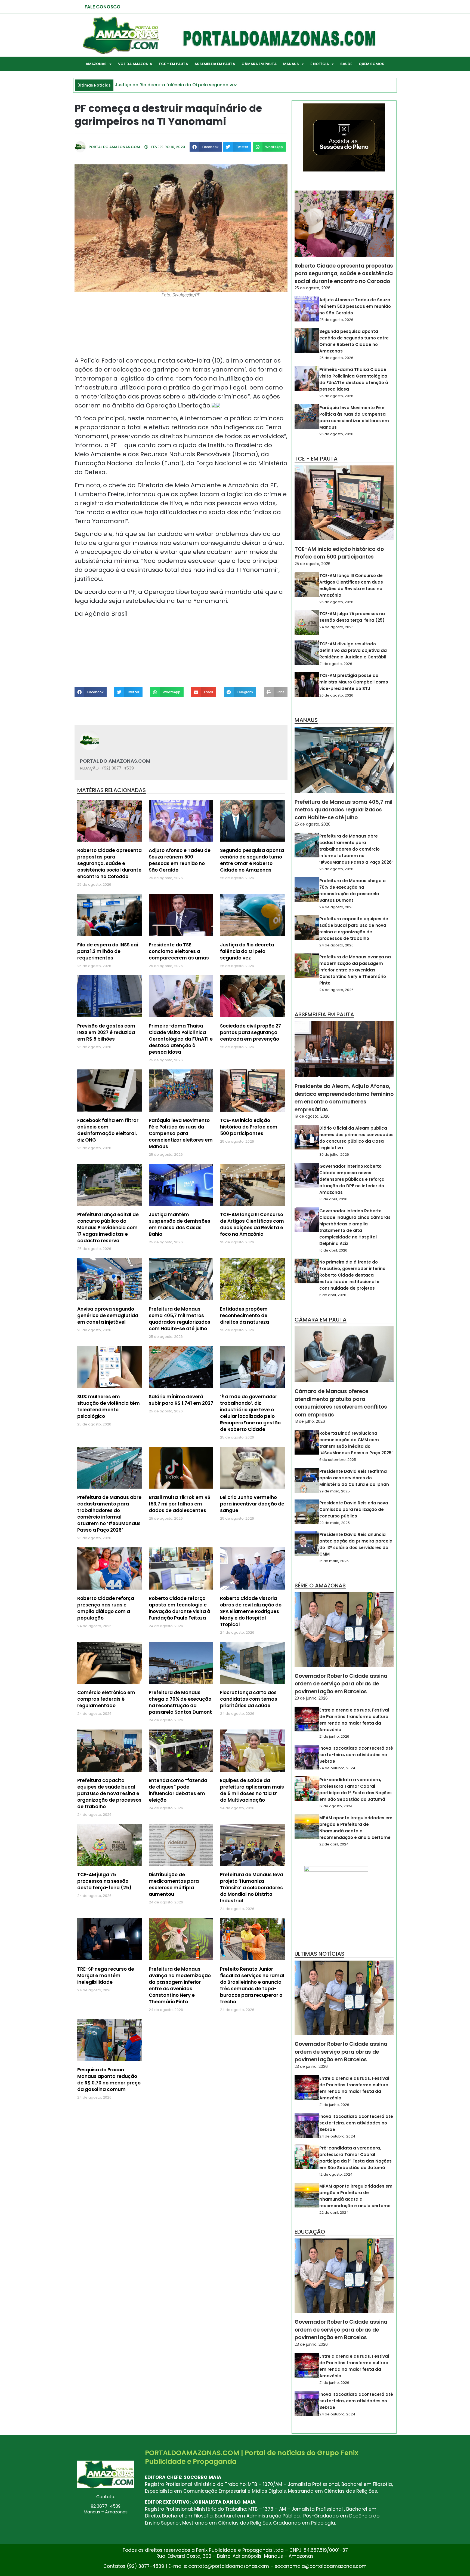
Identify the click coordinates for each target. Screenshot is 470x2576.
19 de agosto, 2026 (312, 1116)
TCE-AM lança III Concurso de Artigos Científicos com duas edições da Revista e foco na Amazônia (252, 1224)
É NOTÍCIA (320, 64)
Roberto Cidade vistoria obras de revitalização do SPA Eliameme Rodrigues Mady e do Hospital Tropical (251, 1611)
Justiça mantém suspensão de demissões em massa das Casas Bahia (180, 1224)
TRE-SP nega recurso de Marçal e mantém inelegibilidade (106, 1976)
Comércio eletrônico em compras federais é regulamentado (106, 1699)
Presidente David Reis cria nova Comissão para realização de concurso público (354, 1509)
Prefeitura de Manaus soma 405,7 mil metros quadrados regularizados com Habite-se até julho (180, 1319)
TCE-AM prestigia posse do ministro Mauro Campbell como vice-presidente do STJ (354, 682)
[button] (206, 147)
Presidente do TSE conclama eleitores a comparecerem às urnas (179, 951)
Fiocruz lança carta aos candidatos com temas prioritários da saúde (249, 1699)
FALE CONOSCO (103, 7)
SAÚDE (346, 64)
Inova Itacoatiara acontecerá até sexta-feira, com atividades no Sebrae (356, 1755)
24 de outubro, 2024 (337, 1768)
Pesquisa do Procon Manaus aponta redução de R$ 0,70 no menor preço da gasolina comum (109, 2080)
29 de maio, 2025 (335, 1491)
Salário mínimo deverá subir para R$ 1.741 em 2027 (181, 1400)
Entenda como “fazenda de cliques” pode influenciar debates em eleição (178, 1790)
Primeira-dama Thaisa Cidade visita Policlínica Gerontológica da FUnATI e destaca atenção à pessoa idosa (181, 1039)
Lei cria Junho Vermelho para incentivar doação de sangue (252, 1504)
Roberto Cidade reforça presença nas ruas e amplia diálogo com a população (106, 1608)
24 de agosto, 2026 (336, 627)
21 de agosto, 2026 (336, 664)
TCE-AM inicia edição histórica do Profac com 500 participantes (249, 1127)
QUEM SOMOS (372, 64)
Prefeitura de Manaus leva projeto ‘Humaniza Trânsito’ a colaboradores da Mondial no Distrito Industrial (252, 1888)
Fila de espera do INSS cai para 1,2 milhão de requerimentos (108, 951)
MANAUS (291, 64)
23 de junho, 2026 (311, 1698)
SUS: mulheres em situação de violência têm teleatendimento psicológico (109, 1406)
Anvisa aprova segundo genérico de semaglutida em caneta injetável (108, 1315)
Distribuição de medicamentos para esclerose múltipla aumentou (174, 1884)
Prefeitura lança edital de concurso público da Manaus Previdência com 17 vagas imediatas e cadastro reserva (108, 1228)
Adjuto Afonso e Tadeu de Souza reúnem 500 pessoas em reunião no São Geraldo (180, 860)
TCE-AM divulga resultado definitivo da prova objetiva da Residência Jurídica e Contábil (353, 650)
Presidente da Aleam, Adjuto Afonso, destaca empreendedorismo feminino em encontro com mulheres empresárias (344, 1098)
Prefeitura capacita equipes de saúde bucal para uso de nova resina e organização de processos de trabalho (109, 1793)
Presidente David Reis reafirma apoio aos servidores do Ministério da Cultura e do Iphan (354, 1478)
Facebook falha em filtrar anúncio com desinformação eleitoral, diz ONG (108, 1130)
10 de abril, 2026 (333, 1199)
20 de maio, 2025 (335, 1523)
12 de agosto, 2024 (336, 1806)
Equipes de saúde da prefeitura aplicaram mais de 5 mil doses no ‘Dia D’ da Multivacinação (252, 1790)
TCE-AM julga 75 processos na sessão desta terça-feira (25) (104, 1881)
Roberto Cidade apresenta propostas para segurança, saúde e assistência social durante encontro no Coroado (109, 863)
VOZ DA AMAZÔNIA (135, 64)
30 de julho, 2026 (334, 1154)
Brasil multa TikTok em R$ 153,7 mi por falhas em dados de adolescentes (180, 1504)
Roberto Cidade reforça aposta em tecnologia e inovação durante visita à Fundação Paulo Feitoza (180, 1608)
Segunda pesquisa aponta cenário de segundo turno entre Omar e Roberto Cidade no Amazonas (252, 860)
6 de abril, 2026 (333, 1295)
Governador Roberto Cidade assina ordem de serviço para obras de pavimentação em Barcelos (341, 1684)
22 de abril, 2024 (334, 1844)
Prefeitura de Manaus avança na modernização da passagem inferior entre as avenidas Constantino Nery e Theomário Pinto (180, 1985)
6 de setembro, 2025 (338, 1460)
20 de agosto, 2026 (336, 695)
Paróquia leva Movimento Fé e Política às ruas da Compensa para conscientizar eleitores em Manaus (181, 1133)
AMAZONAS (96, 64)
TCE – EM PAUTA (173, 64)
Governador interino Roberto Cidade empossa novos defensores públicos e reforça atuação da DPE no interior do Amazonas (352, 1179)
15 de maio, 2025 (334, 1561)
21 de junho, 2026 (334, 1736)
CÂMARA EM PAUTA (259, 64)
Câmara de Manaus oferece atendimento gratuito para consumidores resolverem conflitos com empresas (341, 1403)
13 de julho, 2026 (310, 1421)
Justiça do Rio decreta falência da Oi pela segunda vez (247, 951)
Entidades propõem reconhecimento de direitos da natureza (245, 1315)
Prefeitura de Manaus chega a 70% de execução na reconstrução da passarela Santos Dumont (180, 1702)
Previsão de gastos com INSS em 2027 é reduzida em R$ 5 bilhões (106, 1032)
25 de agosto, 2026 (313, 288)
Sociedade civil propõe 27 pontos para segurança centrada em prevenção (251, 1032)
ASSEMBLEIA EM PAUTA (215, 64)
